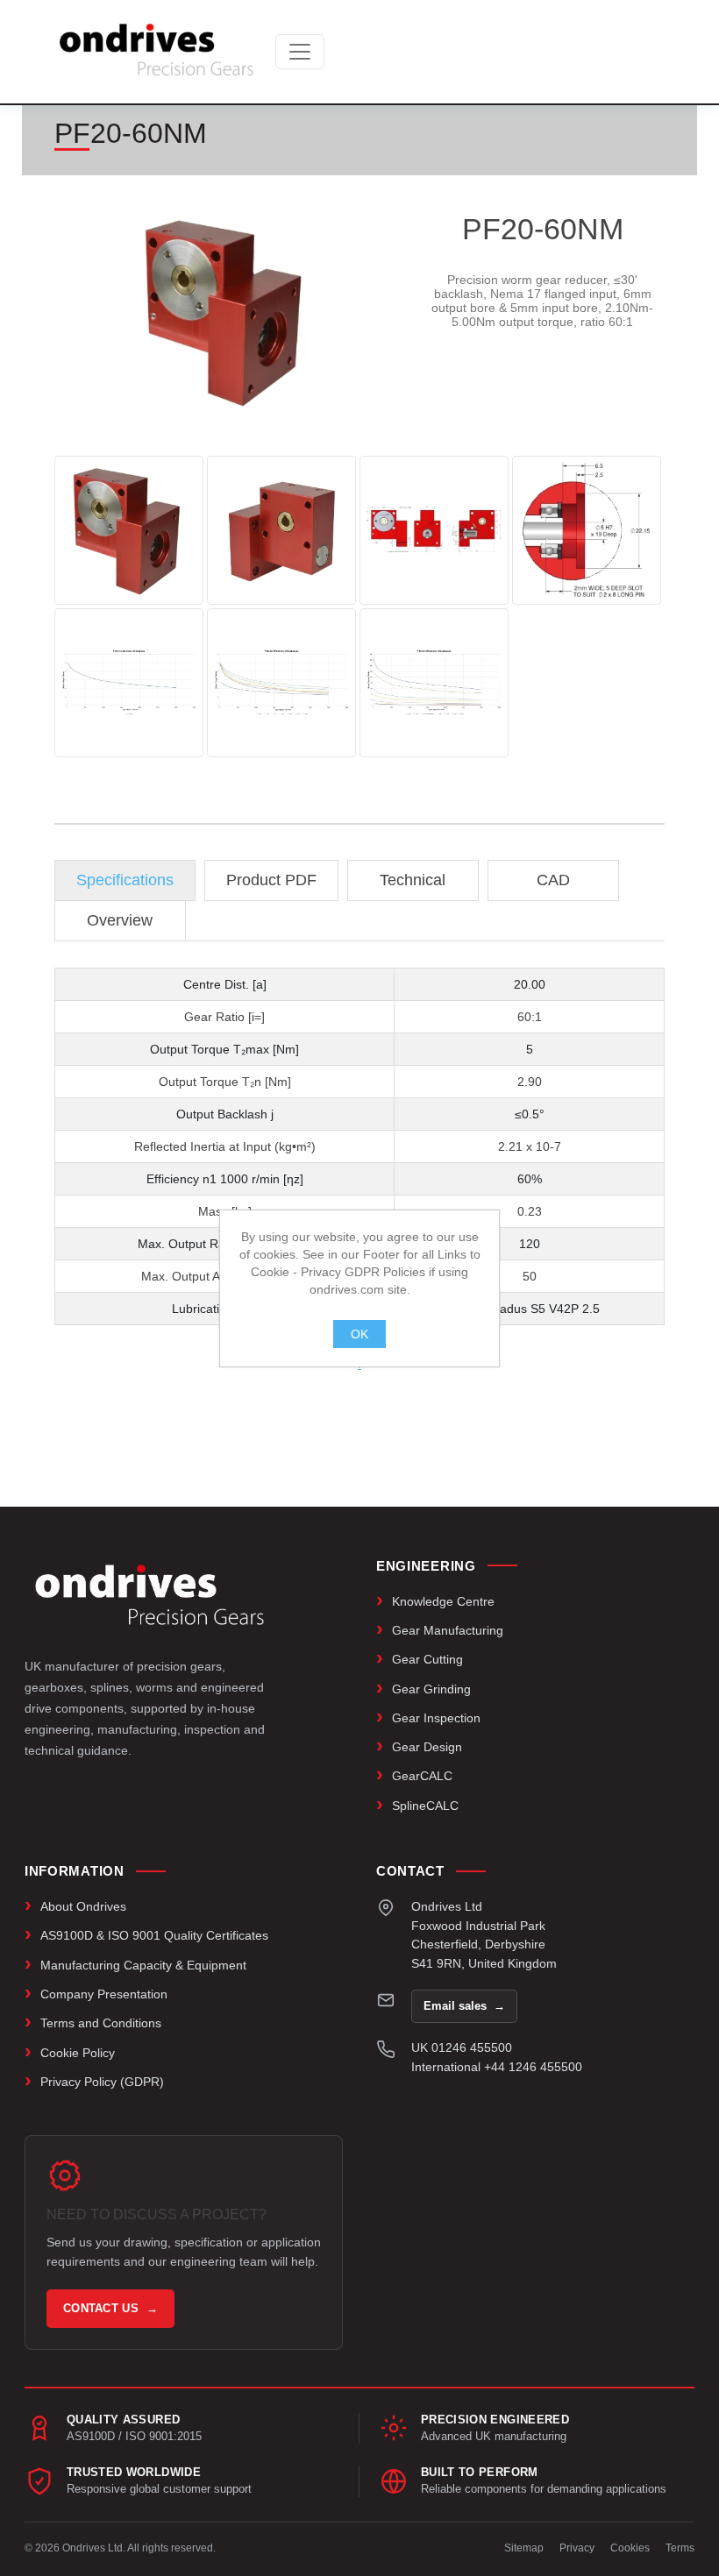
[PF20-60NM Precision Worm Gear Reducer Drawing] (434, 530)
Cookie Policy (78, 2053)
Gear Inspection (436, 1718)
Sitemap (524, 2548)
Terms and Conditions (101, 2023)
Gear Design (427, 1747)
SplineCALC (425, 1806)
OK (359, 1334)
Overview (120, 920)
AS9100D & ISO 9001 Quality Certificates (154, 1935)
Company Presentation (104, 1994)
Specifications (125, 880)
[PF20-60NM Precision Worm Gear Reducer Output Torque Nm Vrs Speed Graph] (129, 683)
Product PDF (271, 880)
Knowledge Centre (443, 1601)
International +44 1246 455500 (497, 2067)
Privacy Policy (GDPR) (102, 2082)
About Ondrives (83, 1906)
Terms (680, 2548)
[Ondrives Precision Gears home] (149, 1595)
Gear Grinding (431, 1689)
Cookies (630, 2548)
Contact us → (110, 2308)
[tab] (125, 880)
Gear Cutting (427, 1659)
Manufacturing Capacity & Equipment (143, 1965)
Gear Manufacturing (448, 1630)
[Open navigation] (300, 52)
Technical (413, 880)
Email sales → (464, 2006)
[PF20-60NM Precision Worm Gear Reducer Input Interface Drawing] (587, 530)
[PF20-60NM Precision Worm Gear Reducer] (129, 530)
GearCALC (422, 1776)
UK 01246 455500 (462, 2047)
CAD (553, 880)
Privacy (577, 2548)
